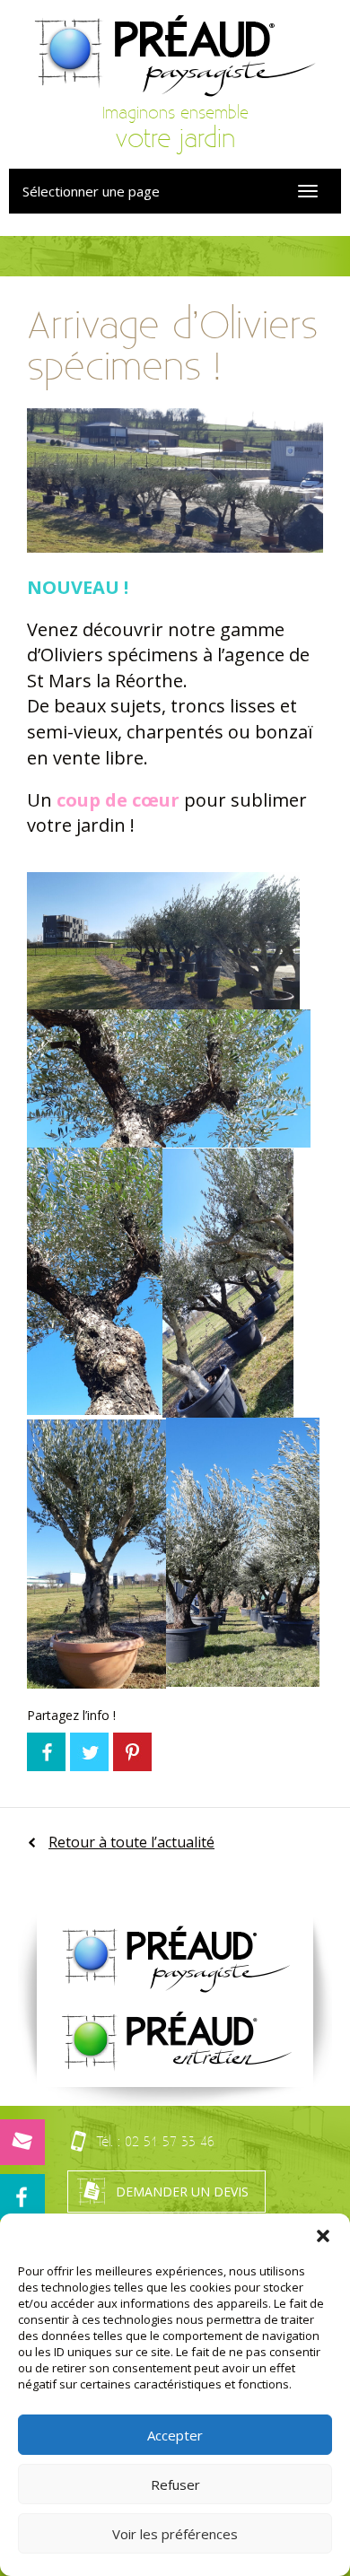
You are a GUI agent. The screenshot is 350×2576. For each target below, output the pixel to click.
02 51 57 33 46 (170, 2141)
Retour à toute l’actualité (131, 1842)
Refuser (175, 2484)
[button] (323, 2236)
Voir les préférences (175, 2534)
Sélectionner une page (91, 191)
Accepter (175, 2435)
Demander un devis (182, 2192)
